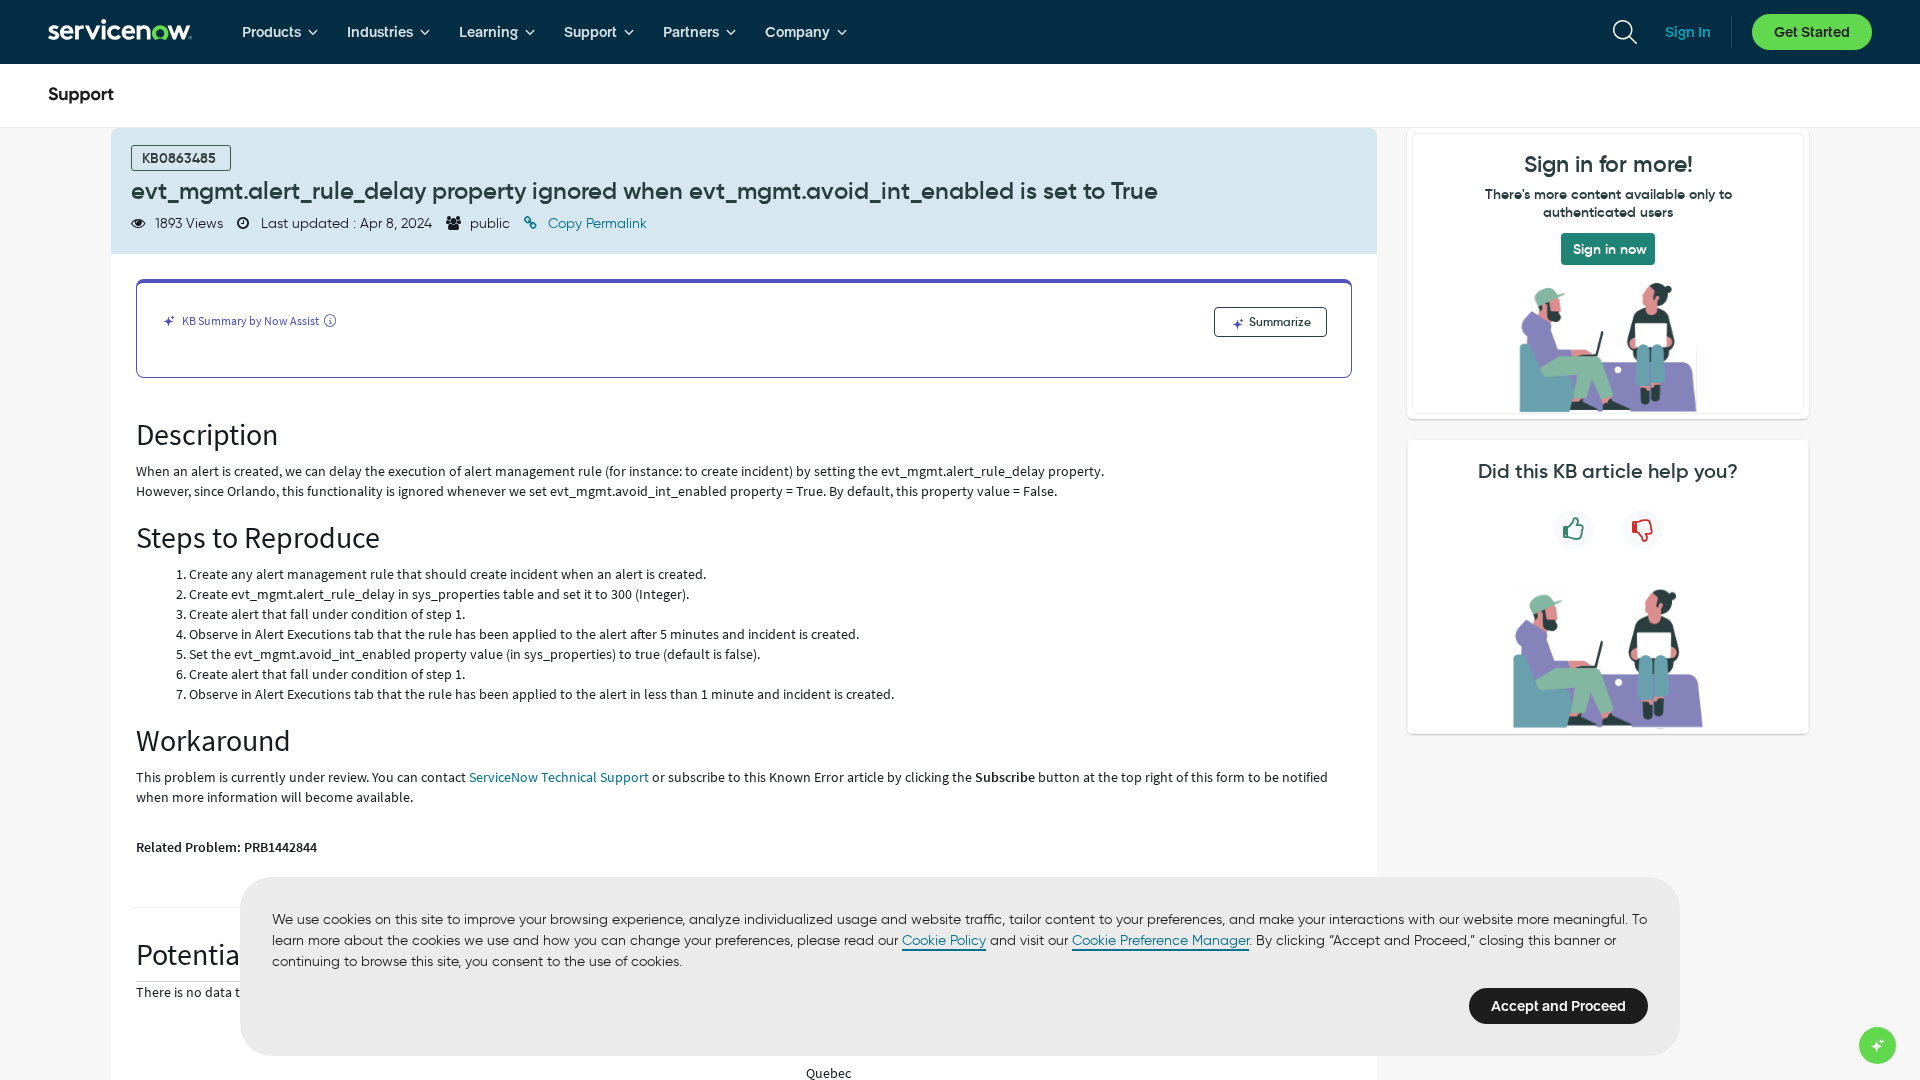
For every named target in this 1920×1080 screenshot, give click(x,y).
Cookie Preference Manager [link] (1160, 940)
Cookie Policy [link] (944, 940)
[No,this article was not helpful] (1642, 529)
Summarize (1278, 321)
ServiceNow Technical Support (559, 777)
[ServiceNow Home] (120, 32)
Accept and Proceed (1558, 1006)
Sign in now (1610, 249)
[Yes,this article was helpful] (1573, 529)
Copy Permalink (595, 223)
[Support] (81, 96)
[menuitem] (280, 32)
